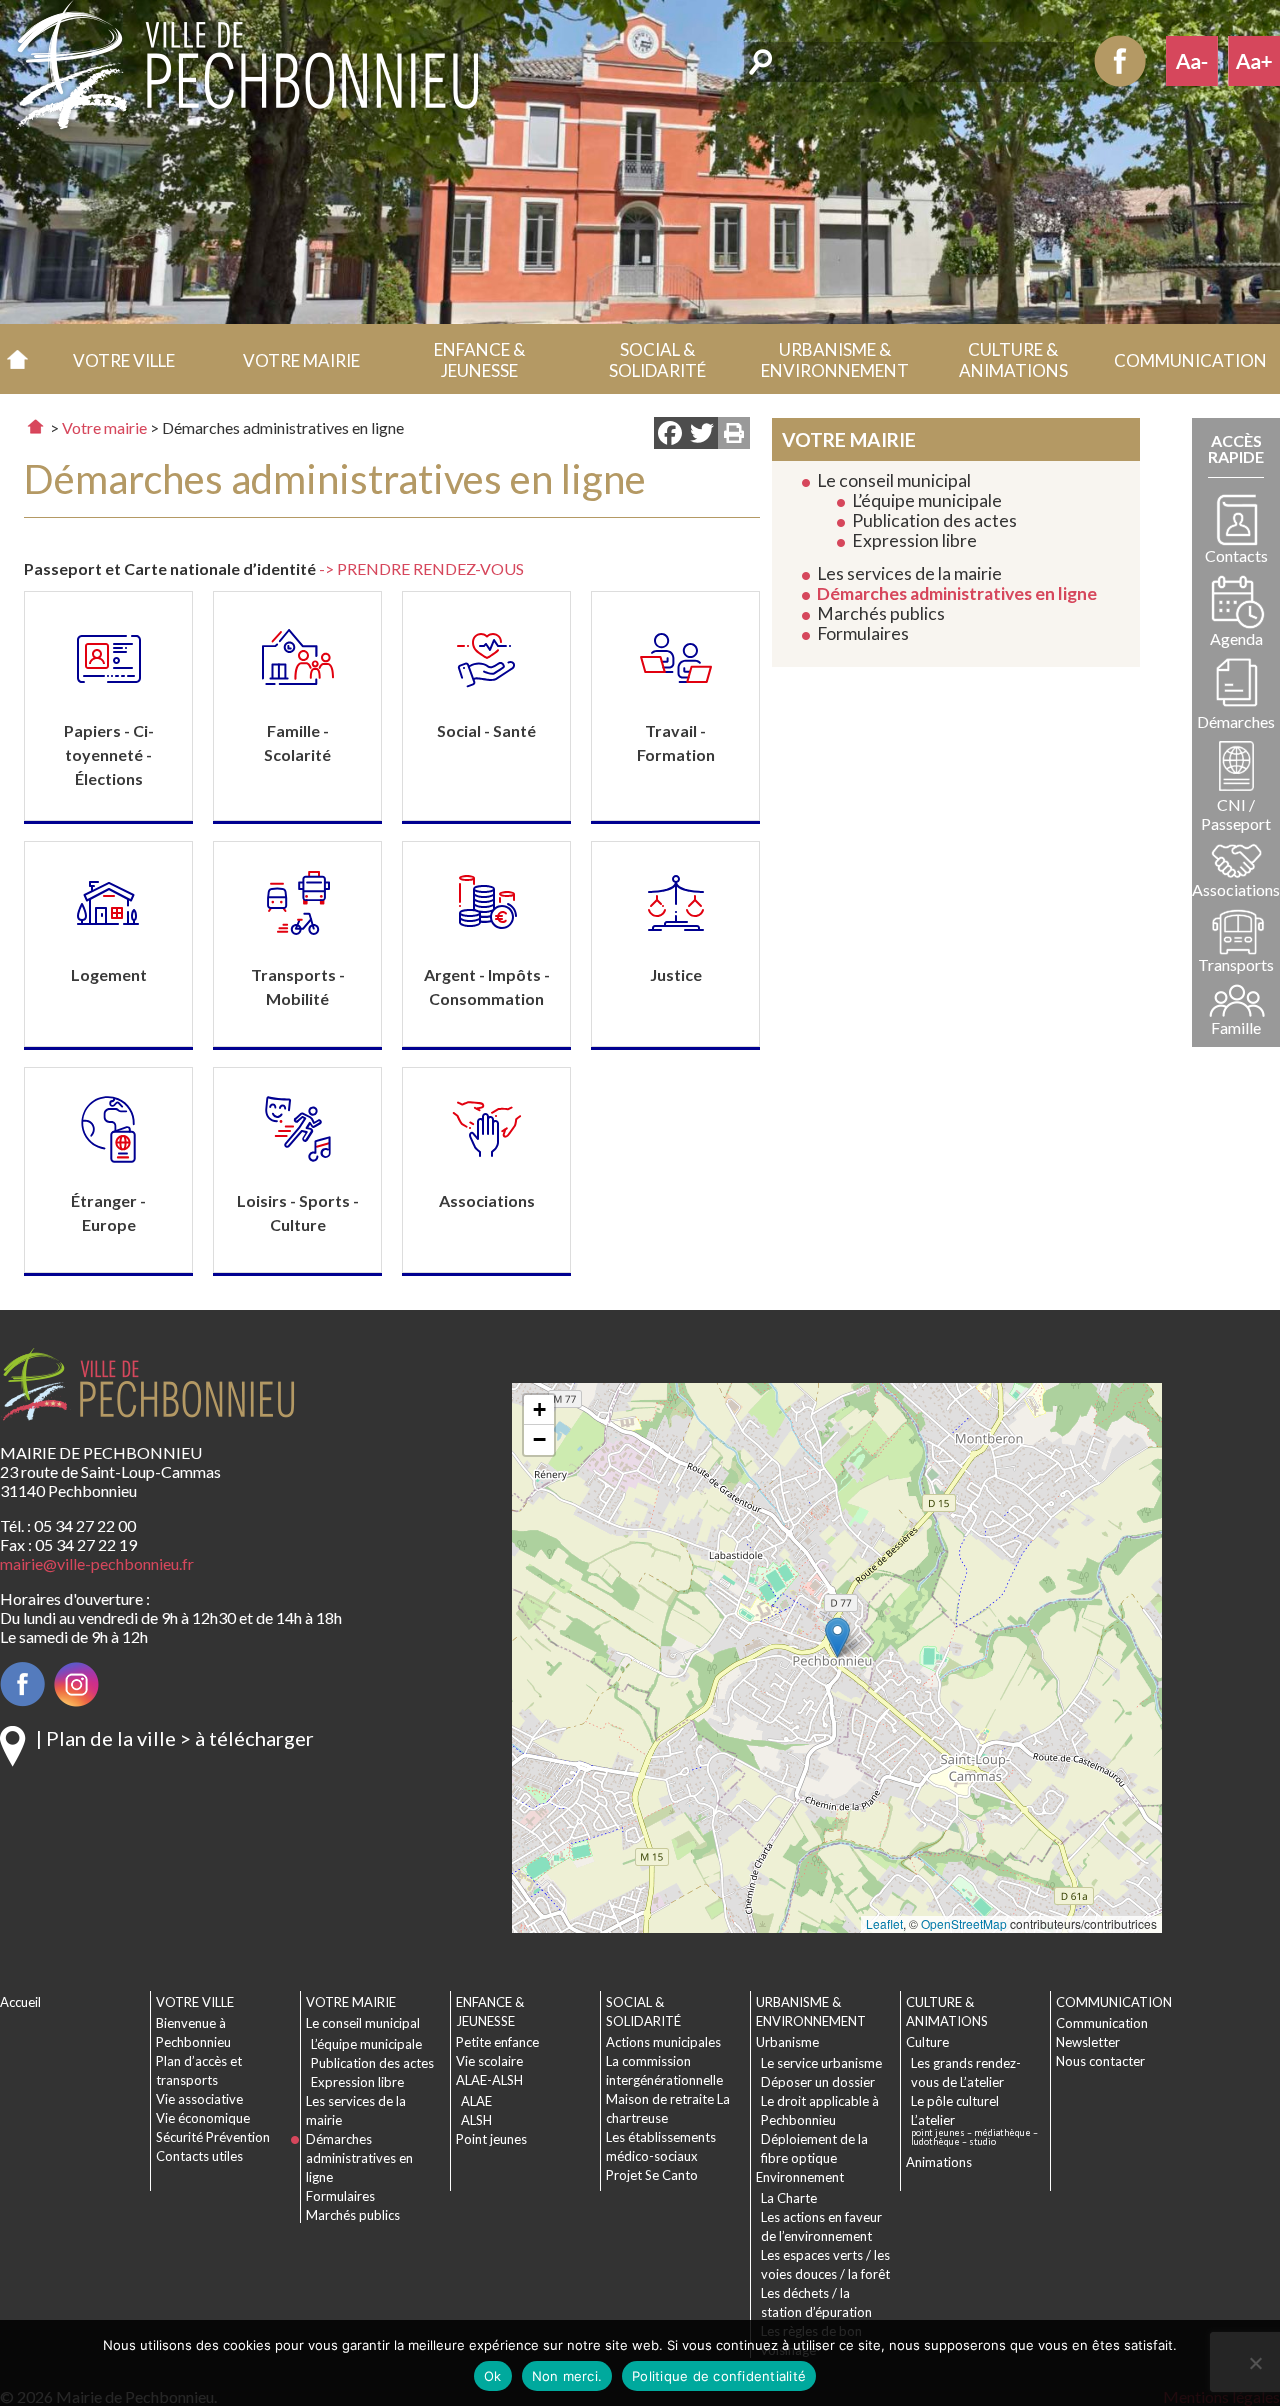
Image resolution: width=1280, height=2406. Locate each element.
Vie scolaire (489, 2061)
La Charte (789, 2198)
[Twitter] (702, 435)
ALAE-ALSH (489, 2080)
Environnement (800, 2177)
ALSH (476, 2120)
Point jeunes (491, 2139)
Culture (927, 2042)
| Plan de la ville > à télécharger (175, 1738)
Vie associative (199, 2099)
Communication (1102, 2023)
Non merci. (567, 2376)
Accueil (17, 359)
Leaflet (884, 1923)
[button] (124, 359)
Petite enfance (497, 2042)
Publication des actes (934, 520)
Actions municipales (663, 2042)
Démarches (1236, 721)
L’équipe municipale (927, 500)
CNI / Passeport (1236, 814)
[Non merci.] (1255, 2363)
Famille (1236, 1027)
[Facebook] (670, 435)
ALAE (476, 2101)
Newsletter (1088, 2042)
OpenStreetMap (964, 1923)
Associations (1236, 889)
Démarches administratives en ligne (957, 593)
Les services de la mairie (909, 573)
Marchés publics (881, 613)
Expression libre (914, 540)
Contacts (1236, 555)
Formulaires (863, 633)
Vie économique (203, 2118)
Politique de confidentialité (719, 2376)
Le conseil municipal (894, 480)
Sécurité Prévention (213, 2137)
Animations (939, 2162)
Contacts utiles (199, 2156)
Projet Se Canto (652, 2175)
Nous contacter (1100, 2061)
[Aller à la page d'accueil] (35, 426)
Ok (493, 2376)
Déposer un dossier (818, 2082)
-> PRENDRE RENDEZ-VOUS (421, 568)
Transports (1236, 964)
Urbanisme (787, 2042)
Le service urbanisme (821, 2063)
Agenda (1236, 638)
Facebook (1120, 61)
